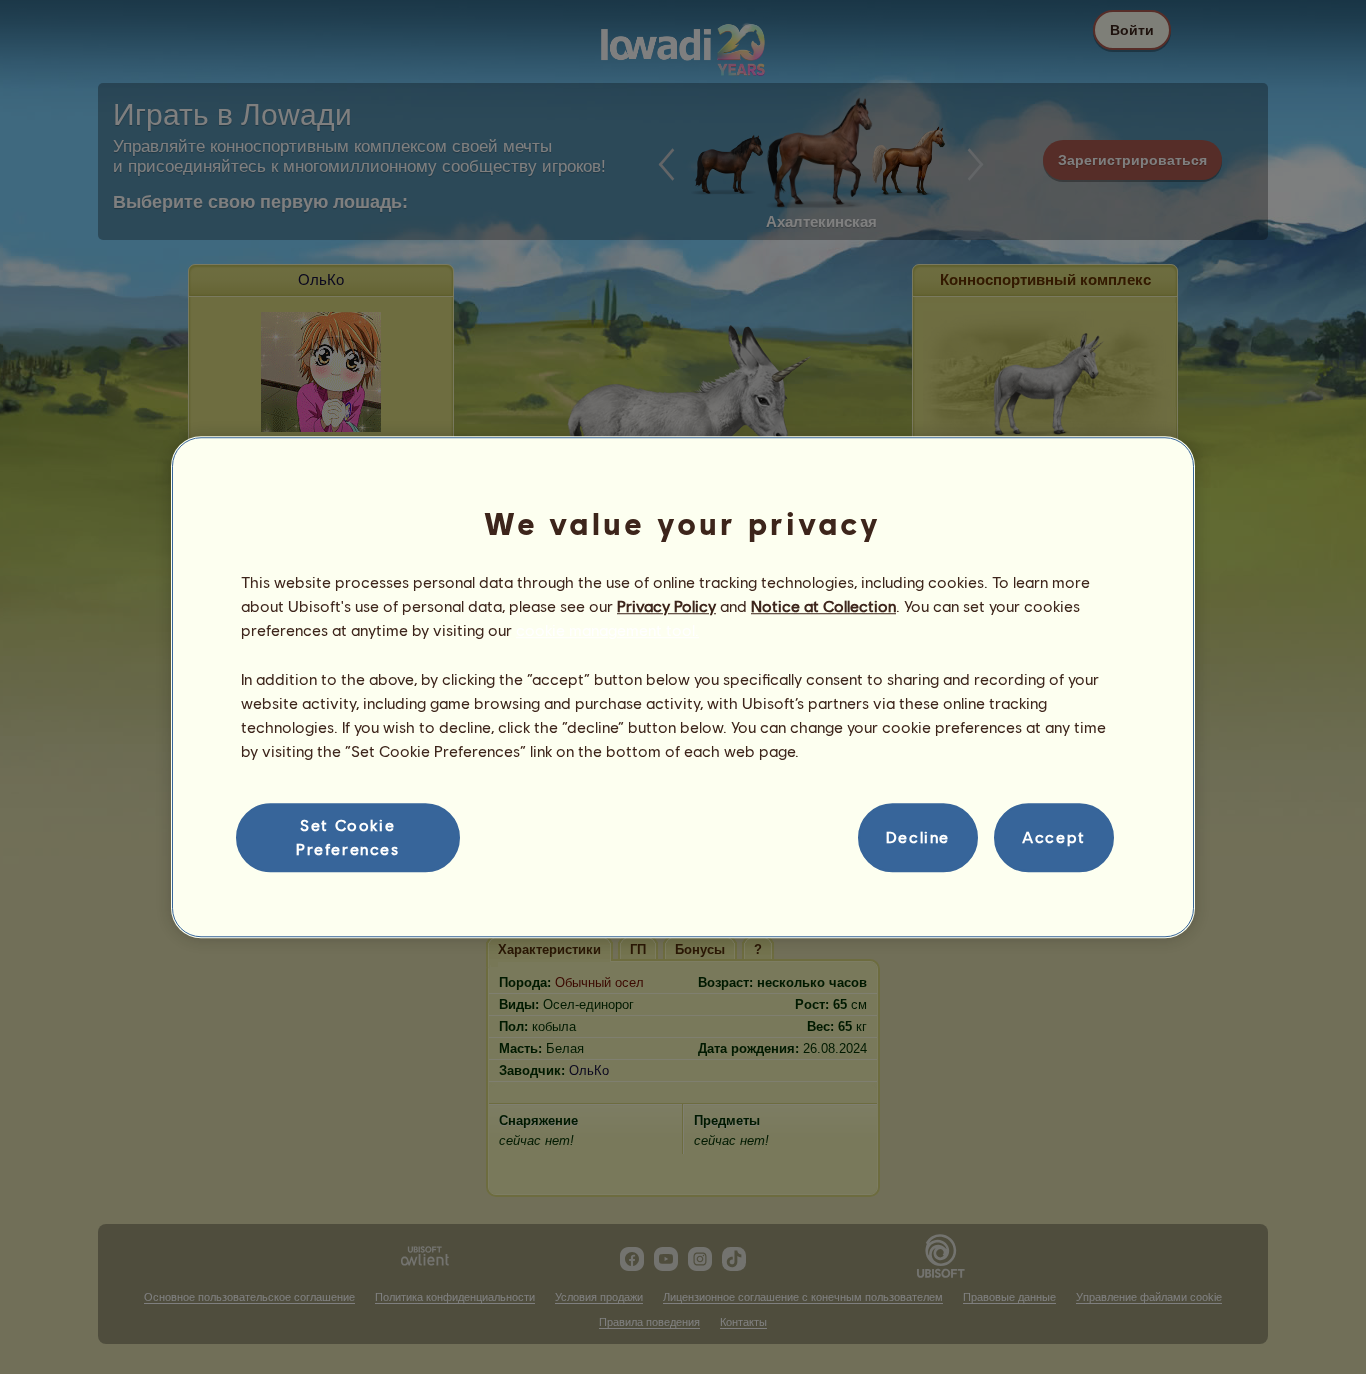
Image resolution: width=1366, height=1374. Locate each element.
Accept (1054, 837)
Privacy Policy (666, 605)
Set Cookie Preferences (348, 836)
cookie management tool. (607, 630)
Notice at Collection (823, 605)
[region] (683, 687)
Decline (918, 837)
